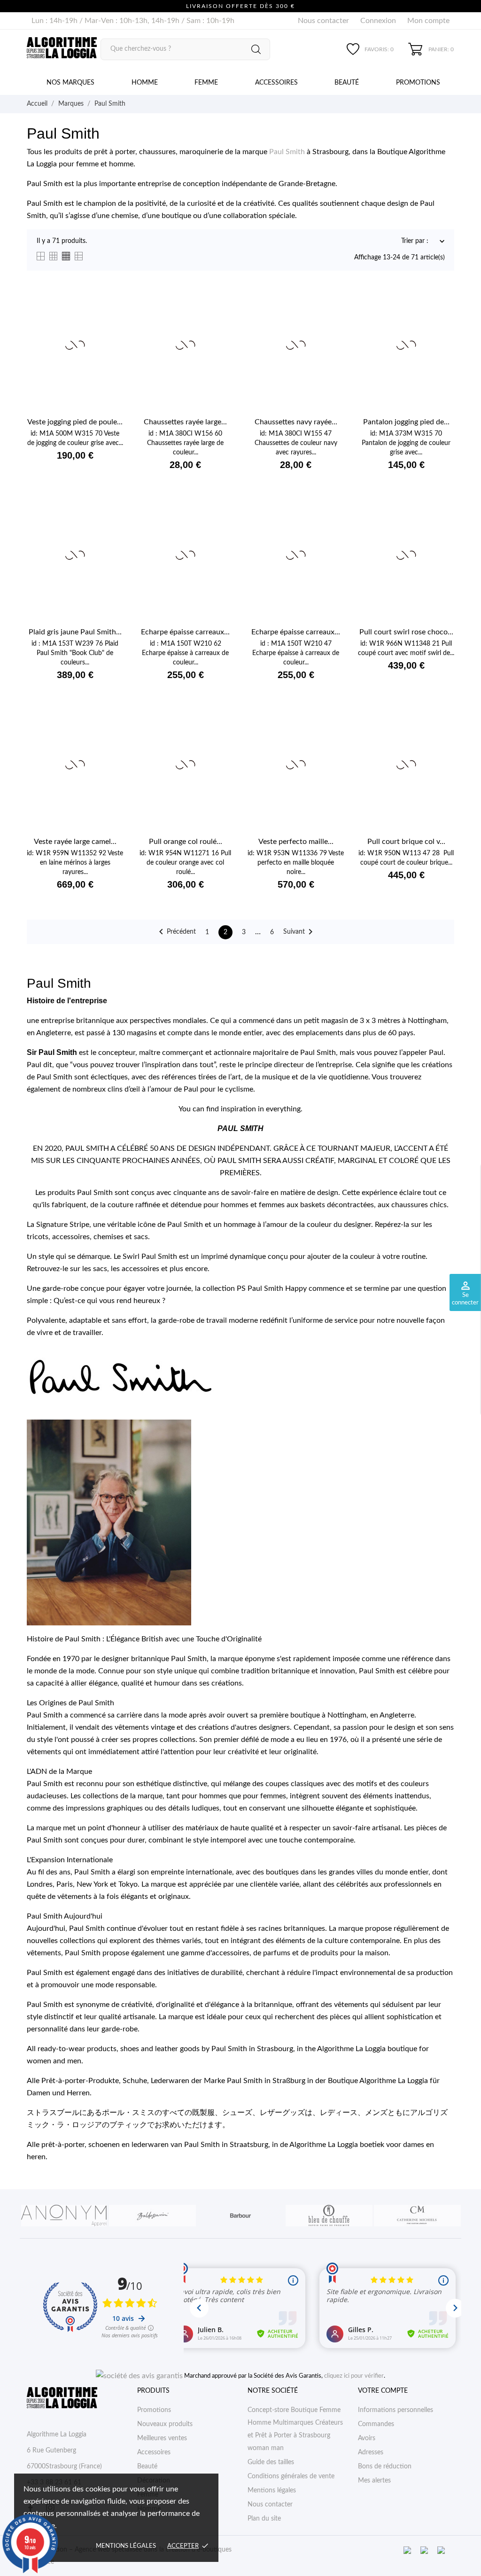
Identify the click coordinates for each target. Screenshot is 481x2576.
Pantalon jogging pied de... (406, 422)
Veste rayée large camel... (75, 842)
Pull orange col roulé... (186, 842)
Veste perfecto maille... (296, 842)
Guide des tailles (271, 2462)
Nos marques (70, 83)
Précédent (176, 932)
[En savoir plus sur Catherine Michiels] (417, 2216)
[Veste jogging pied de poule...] (111, 311)
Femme (206, 83)
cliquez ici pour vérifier (354, 2376)
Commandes (376, 2424)
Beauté (347, 83)
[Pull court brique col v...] (442, 730)
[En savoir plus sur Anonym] (64, 2216)
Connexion (378, 21)
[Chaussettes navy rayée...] (331, 311)
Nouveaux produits (165, 2424)
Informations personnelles (396, 2410)
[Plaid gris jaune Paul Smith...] (111, 520)
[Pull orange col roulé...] (221, 730)
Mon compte (428, 21)
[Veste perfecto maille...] (331, 730)
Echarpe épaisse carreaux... (185, 632)
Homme (145, 83)
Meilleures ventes (162, 2438)
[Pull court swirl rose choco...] (442, 520)
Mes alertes (374, 2481)
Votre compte (383, 2391)
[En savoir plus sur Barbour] (240, 2216)
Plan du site (264, 2519)
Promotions (418, 83)
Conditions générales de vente (291, 2476)
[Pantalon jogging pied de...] (442, 311)
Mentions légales (126, 2546)
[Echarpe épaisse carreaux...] (221, 520)
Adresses (371, 2452)
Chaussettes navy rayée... (296, 422)
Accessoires (276, 83)
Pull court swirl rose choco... (406, 632)
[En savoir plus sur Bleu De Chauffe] (329, 2216)
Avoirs (367, 2438)
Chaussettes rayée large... (185, 422)
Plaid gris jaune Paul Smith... (75, 632)
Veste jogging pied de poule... (75, 422)
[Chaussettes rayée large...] (221, 311)
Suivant (300, 932)
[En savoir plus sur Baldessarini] (152, 2216)
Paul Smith (287, 152)
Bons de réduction (385, 2467)
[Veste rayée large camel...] (111, 730)
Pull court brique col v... (406, 842)
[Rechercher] (256, 49)
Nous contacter (323, 21)
